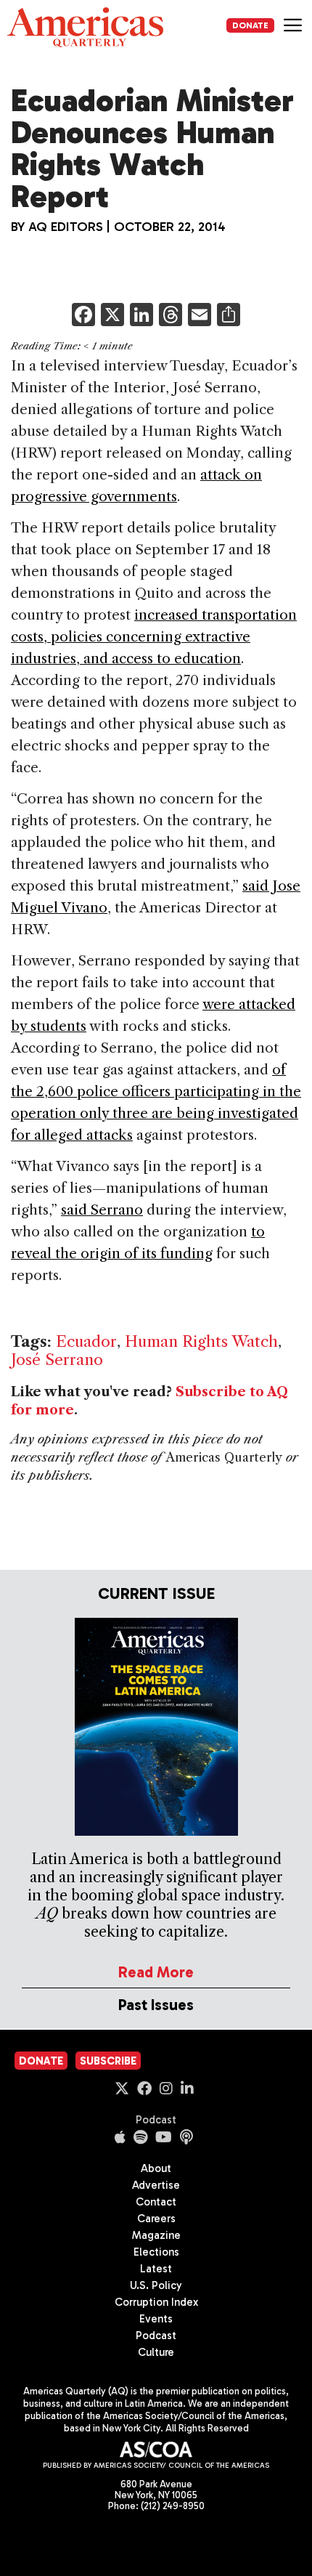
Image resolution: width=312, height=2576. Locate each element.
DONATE (250, 25)
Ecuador (86, 1341)
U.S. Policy (156, 2285)
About (156, 2168)
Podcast (156, 2120)
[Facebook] (83, 316)
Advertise (156, 2185)
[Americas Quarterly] (85, 27)
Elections (156, 2252)
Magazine (156, 2235)
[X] (112, 316)
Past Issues (156, 2005)
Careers (156, 2219)
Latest (156, 2269)
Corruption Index (156, 2302)
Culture (156, 2352)
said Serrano (102, 1210)
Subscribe (108, 2061)
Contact (156, 2202)
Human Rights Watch (201, 1341)
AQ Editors (66, 227)
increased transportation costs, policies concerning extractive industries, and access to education (154, 637)
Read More (156, 1972)
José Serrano (57, 1360)
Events (156, 2319)
